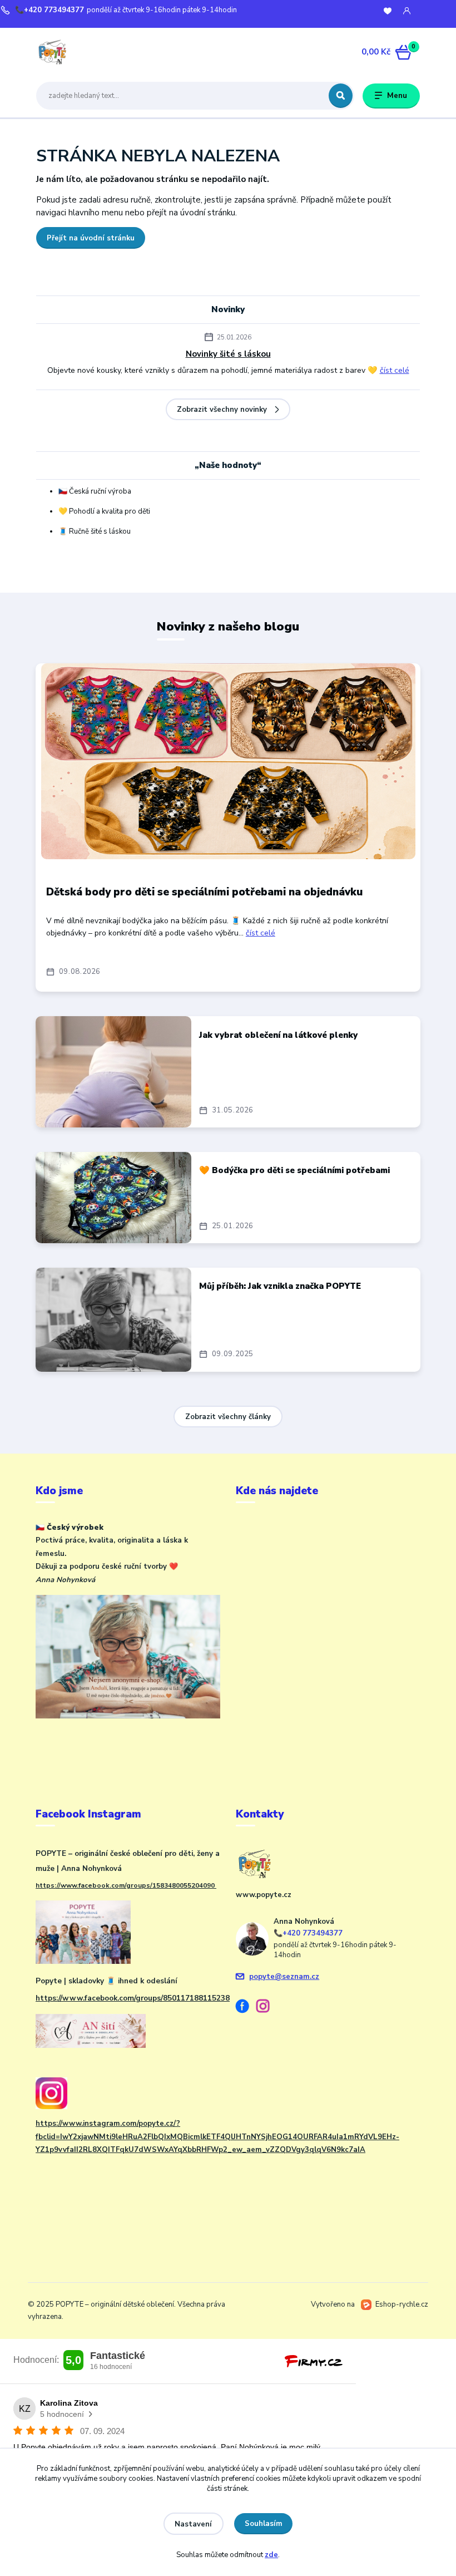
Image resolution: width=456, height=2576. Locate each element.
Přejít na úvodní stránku (91, 238)
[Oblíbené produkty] (388, 11)
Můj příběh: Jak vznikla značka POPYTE (280, 1286)
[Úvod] (88, 52)
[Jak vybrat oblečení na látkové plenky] (113, 1072)
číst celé (395, 370)
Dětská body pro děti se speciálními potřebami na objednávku (204, 892)
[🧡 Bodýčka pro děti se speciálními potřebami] (113, 1198)
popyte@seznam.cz (284, 1977)
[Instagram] (267, 2008)
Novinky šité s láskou (228, 354)
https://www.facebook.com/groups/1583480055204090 (126, 1885)
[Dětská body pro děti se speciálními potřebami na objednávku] (228, 761)
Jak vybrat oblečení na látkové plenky (278, 1035)
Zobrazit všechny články (228, 1417)
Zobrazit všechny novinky (222, 410)
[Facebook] (246, 2008)
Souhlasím (264, 2524)
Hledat (341, 96)
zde (271, 2555)
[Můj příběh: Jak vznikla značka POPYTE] (113, 1320)
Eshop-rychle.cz (402, 2304)
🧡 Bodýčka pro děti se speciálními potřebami (294, 1170)
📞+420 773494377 (49, 10)
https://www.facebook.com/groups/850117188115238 (133, 1998)
